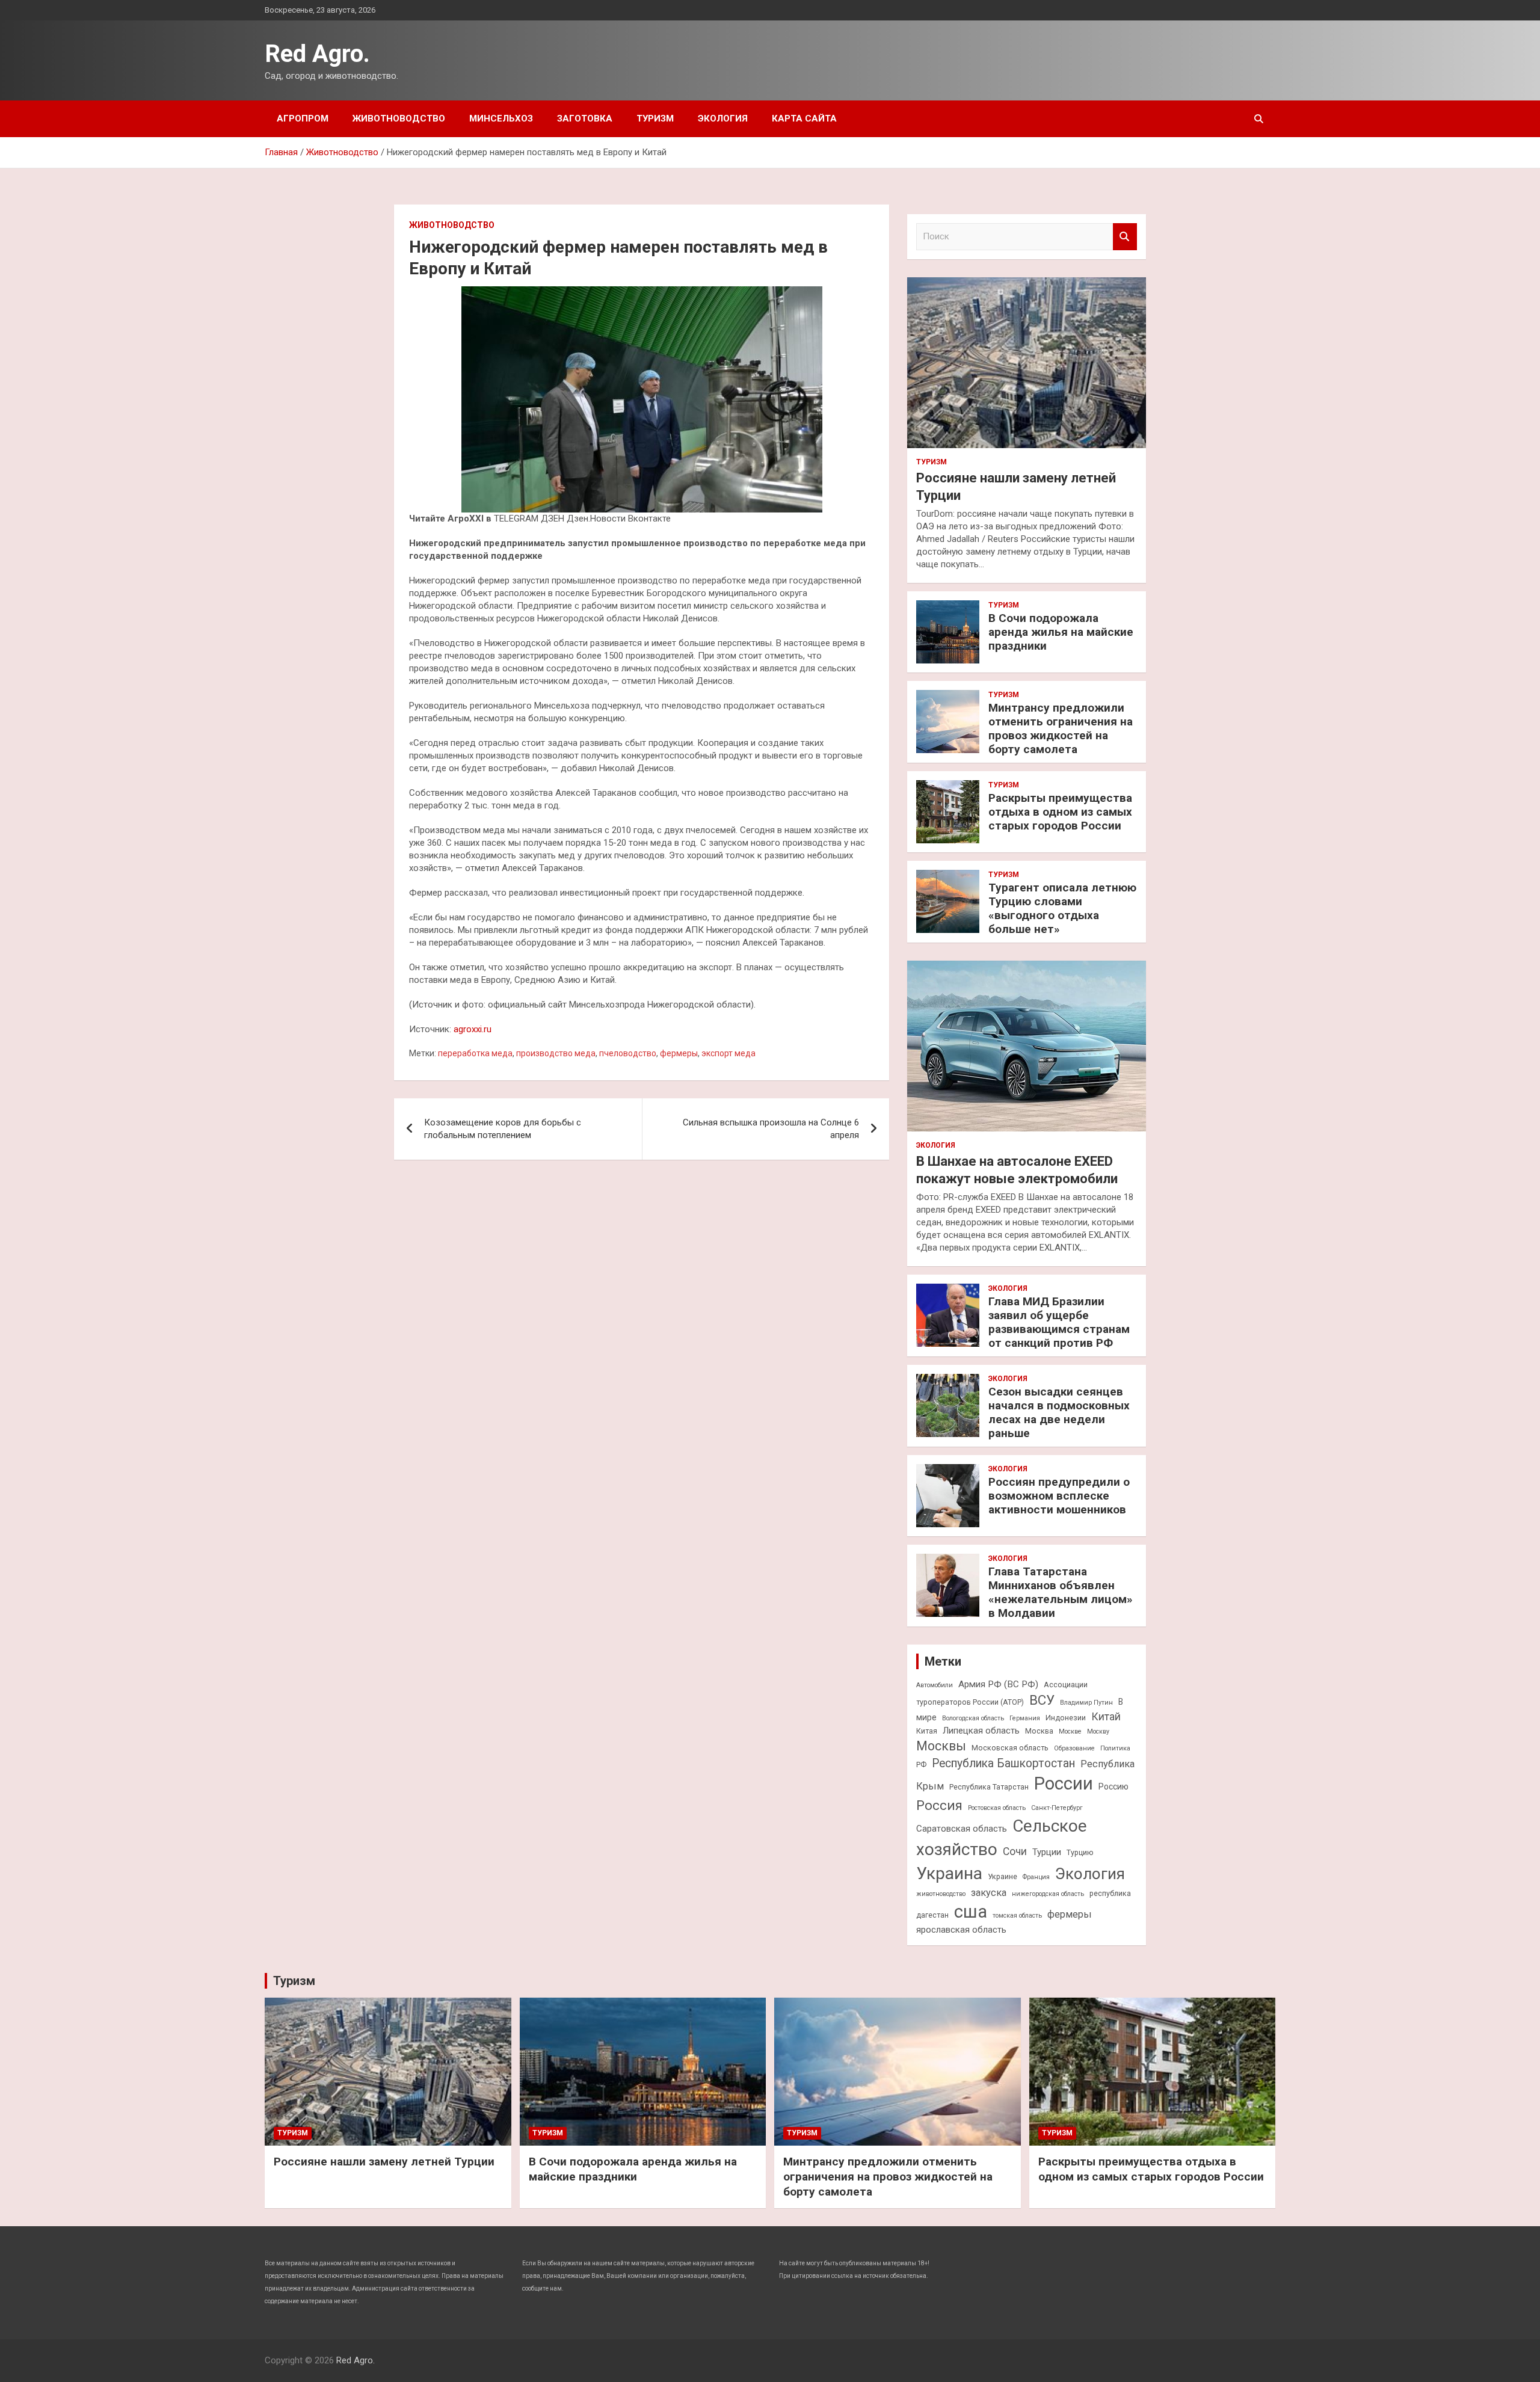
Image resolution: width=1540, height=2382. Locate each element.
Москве (1070, 1731)
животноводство (941, 1894)
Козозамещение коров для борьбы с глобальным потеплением (503, 1129)
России (1064, 1783)
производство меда (556, 1053)
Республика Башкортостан (1003, 1763)
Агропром (303, 118)
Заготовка (585, 118)
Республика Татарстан (989, 1787)
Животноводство (399, 118)
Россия (939, 1805)
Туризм (655, 118)
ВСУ (1042, 1700)
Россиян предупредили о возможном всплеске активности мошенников (1059, 1496)
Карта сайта (804, 118)
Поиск (1125, 237)
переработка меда (475, 1053)
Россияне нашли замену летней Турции (384, 2162)
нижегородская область (1048, 1894)
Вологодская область (973, 1718)
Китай (1106, 1717)
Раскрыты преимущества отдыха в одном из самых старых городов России (1060, 812)
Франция (1036, 1877)
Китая (927, 1731)
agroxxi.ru (473, 1029)
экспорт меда (728, 1053)
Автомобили (935, 1685)
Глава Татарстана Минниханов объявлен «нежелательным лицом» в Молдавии (1061, 1592)
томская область (1017, 1916)
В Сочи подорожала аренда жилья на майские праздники (1061, 632)
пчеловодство (628, 1053)
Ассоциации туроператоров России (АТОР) (1002, 1693)
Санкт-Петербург (1057, 1808)
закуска (989, 1893)
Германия (1025, 1718)
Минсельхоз (501, 118)
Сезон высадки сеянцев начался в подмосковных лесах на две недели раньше (1059, 1412)
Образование (1074, 1748)
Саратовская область (962, 1829)
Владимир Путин (1086, 1703)
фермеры (679, 1053)
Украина (949, 1873)
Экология (723, 118)
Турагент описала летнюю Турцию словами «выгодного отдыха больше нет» (1062, 908)
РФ (921, 1765)
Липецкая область (981, 1731)
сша (971, 1912)
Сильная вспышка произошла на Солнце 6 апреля (771, 1129)
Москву (1098, 1731)
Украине (1003, 1876)
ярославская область (961, 1930)
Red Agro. (317, 54)
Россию (1113, 1787)
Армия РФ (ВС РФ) (998, 1684)
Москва (1039, 1731)
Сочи (1015, 1851)
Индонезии (1066, 1718)
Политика (1115, 1748)
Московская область (1010, 1748)
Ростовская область (997, 1808)
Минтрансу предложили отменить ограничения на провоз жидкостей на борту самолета (1061, 728)
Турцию (1080, 1852)
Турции (1047, 1852)
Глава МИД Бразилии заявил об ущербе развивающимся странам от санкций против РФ (1059, 1322)
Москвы (941, 1746)
